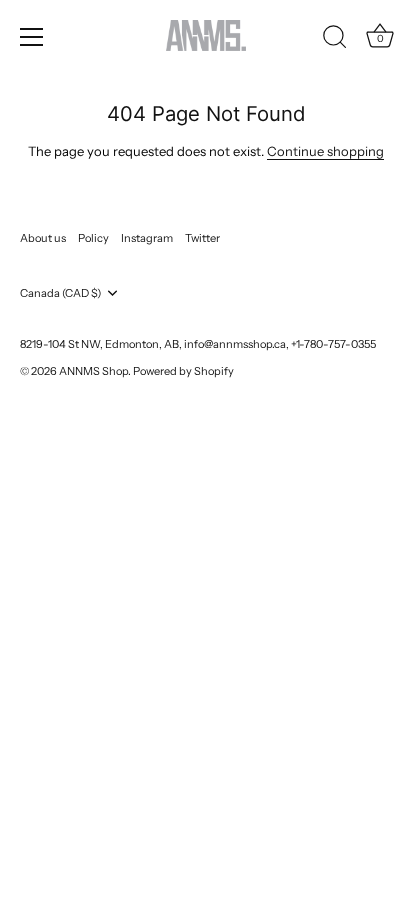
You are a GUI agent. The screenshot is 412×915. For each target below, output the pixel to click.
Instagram (147, 238)
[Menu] (32, 37)
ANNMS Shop (93, 371)
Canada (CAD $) (60, 293)
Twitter (202, 238)
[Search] (335, 40)
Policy (93, 238)
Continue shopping (325, 151)
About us (43, 238)
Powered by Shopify (183, 371)
